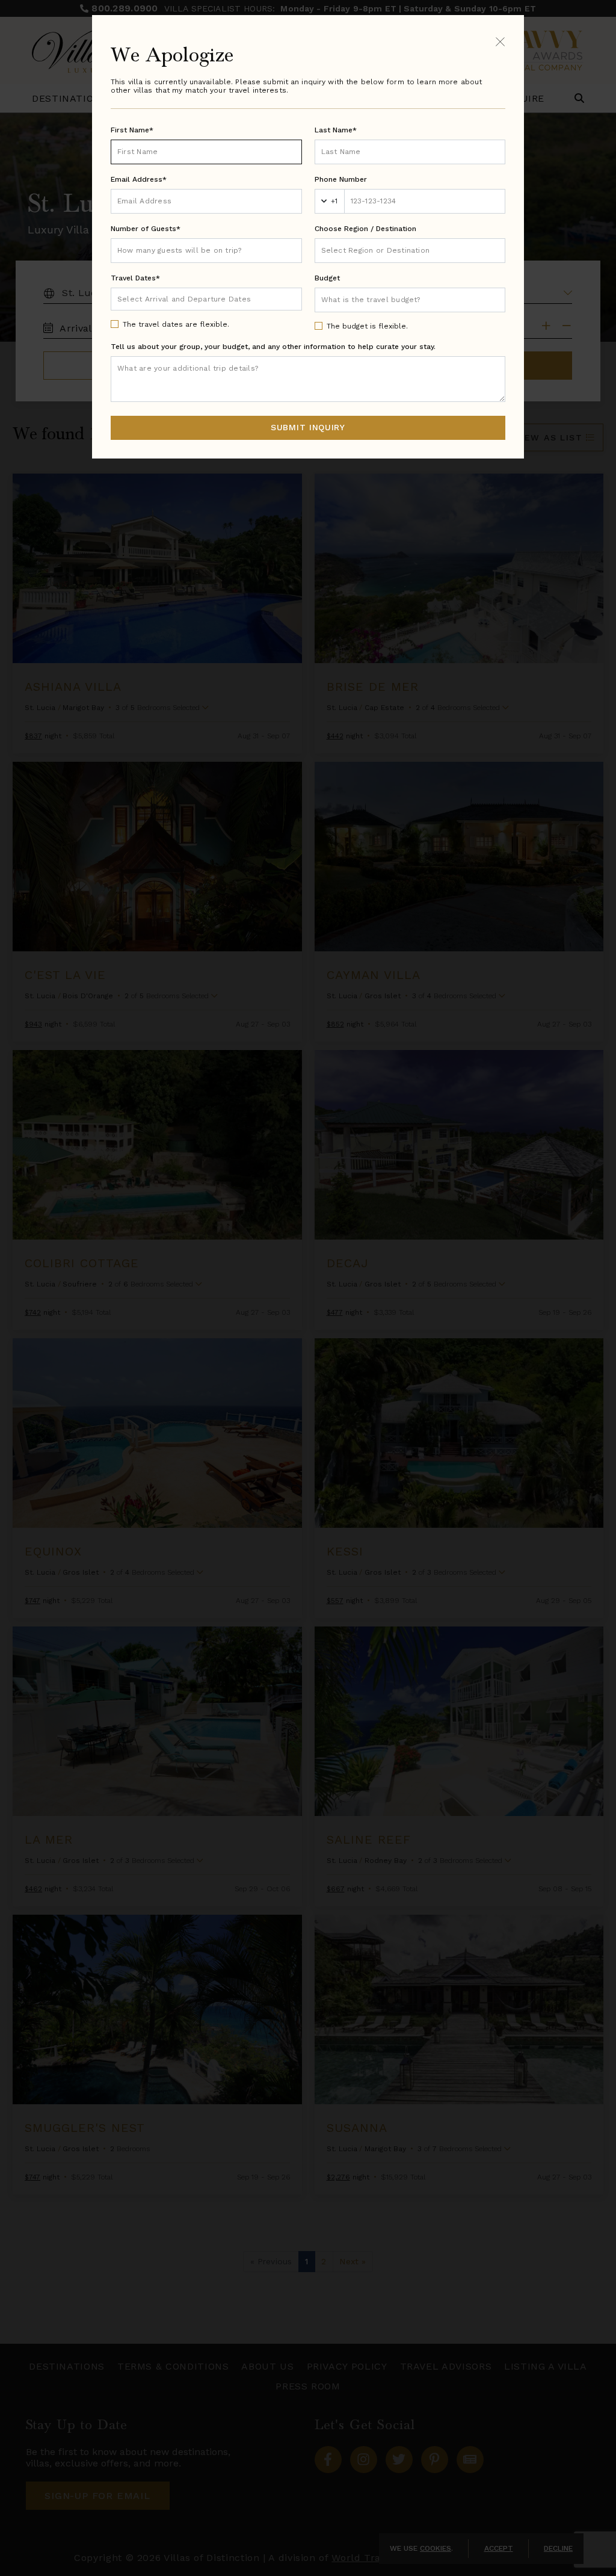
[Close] (500, 41)
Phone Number (341, 179)
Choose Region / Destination (365, 229)
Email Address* (139, 179)
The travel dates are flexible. (176, 324)
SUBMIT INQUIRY (308, 427)
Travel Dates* (135, 278)
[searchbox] (410, 251)
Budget (327, 278)
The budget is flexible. (367, 326)
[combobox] (410, 251)
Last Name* (336, 130)
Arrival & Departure (168, 298)
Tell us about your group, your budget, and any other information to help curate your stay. (273, 347)
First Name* (132, 130)
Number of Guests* (146, 229)
